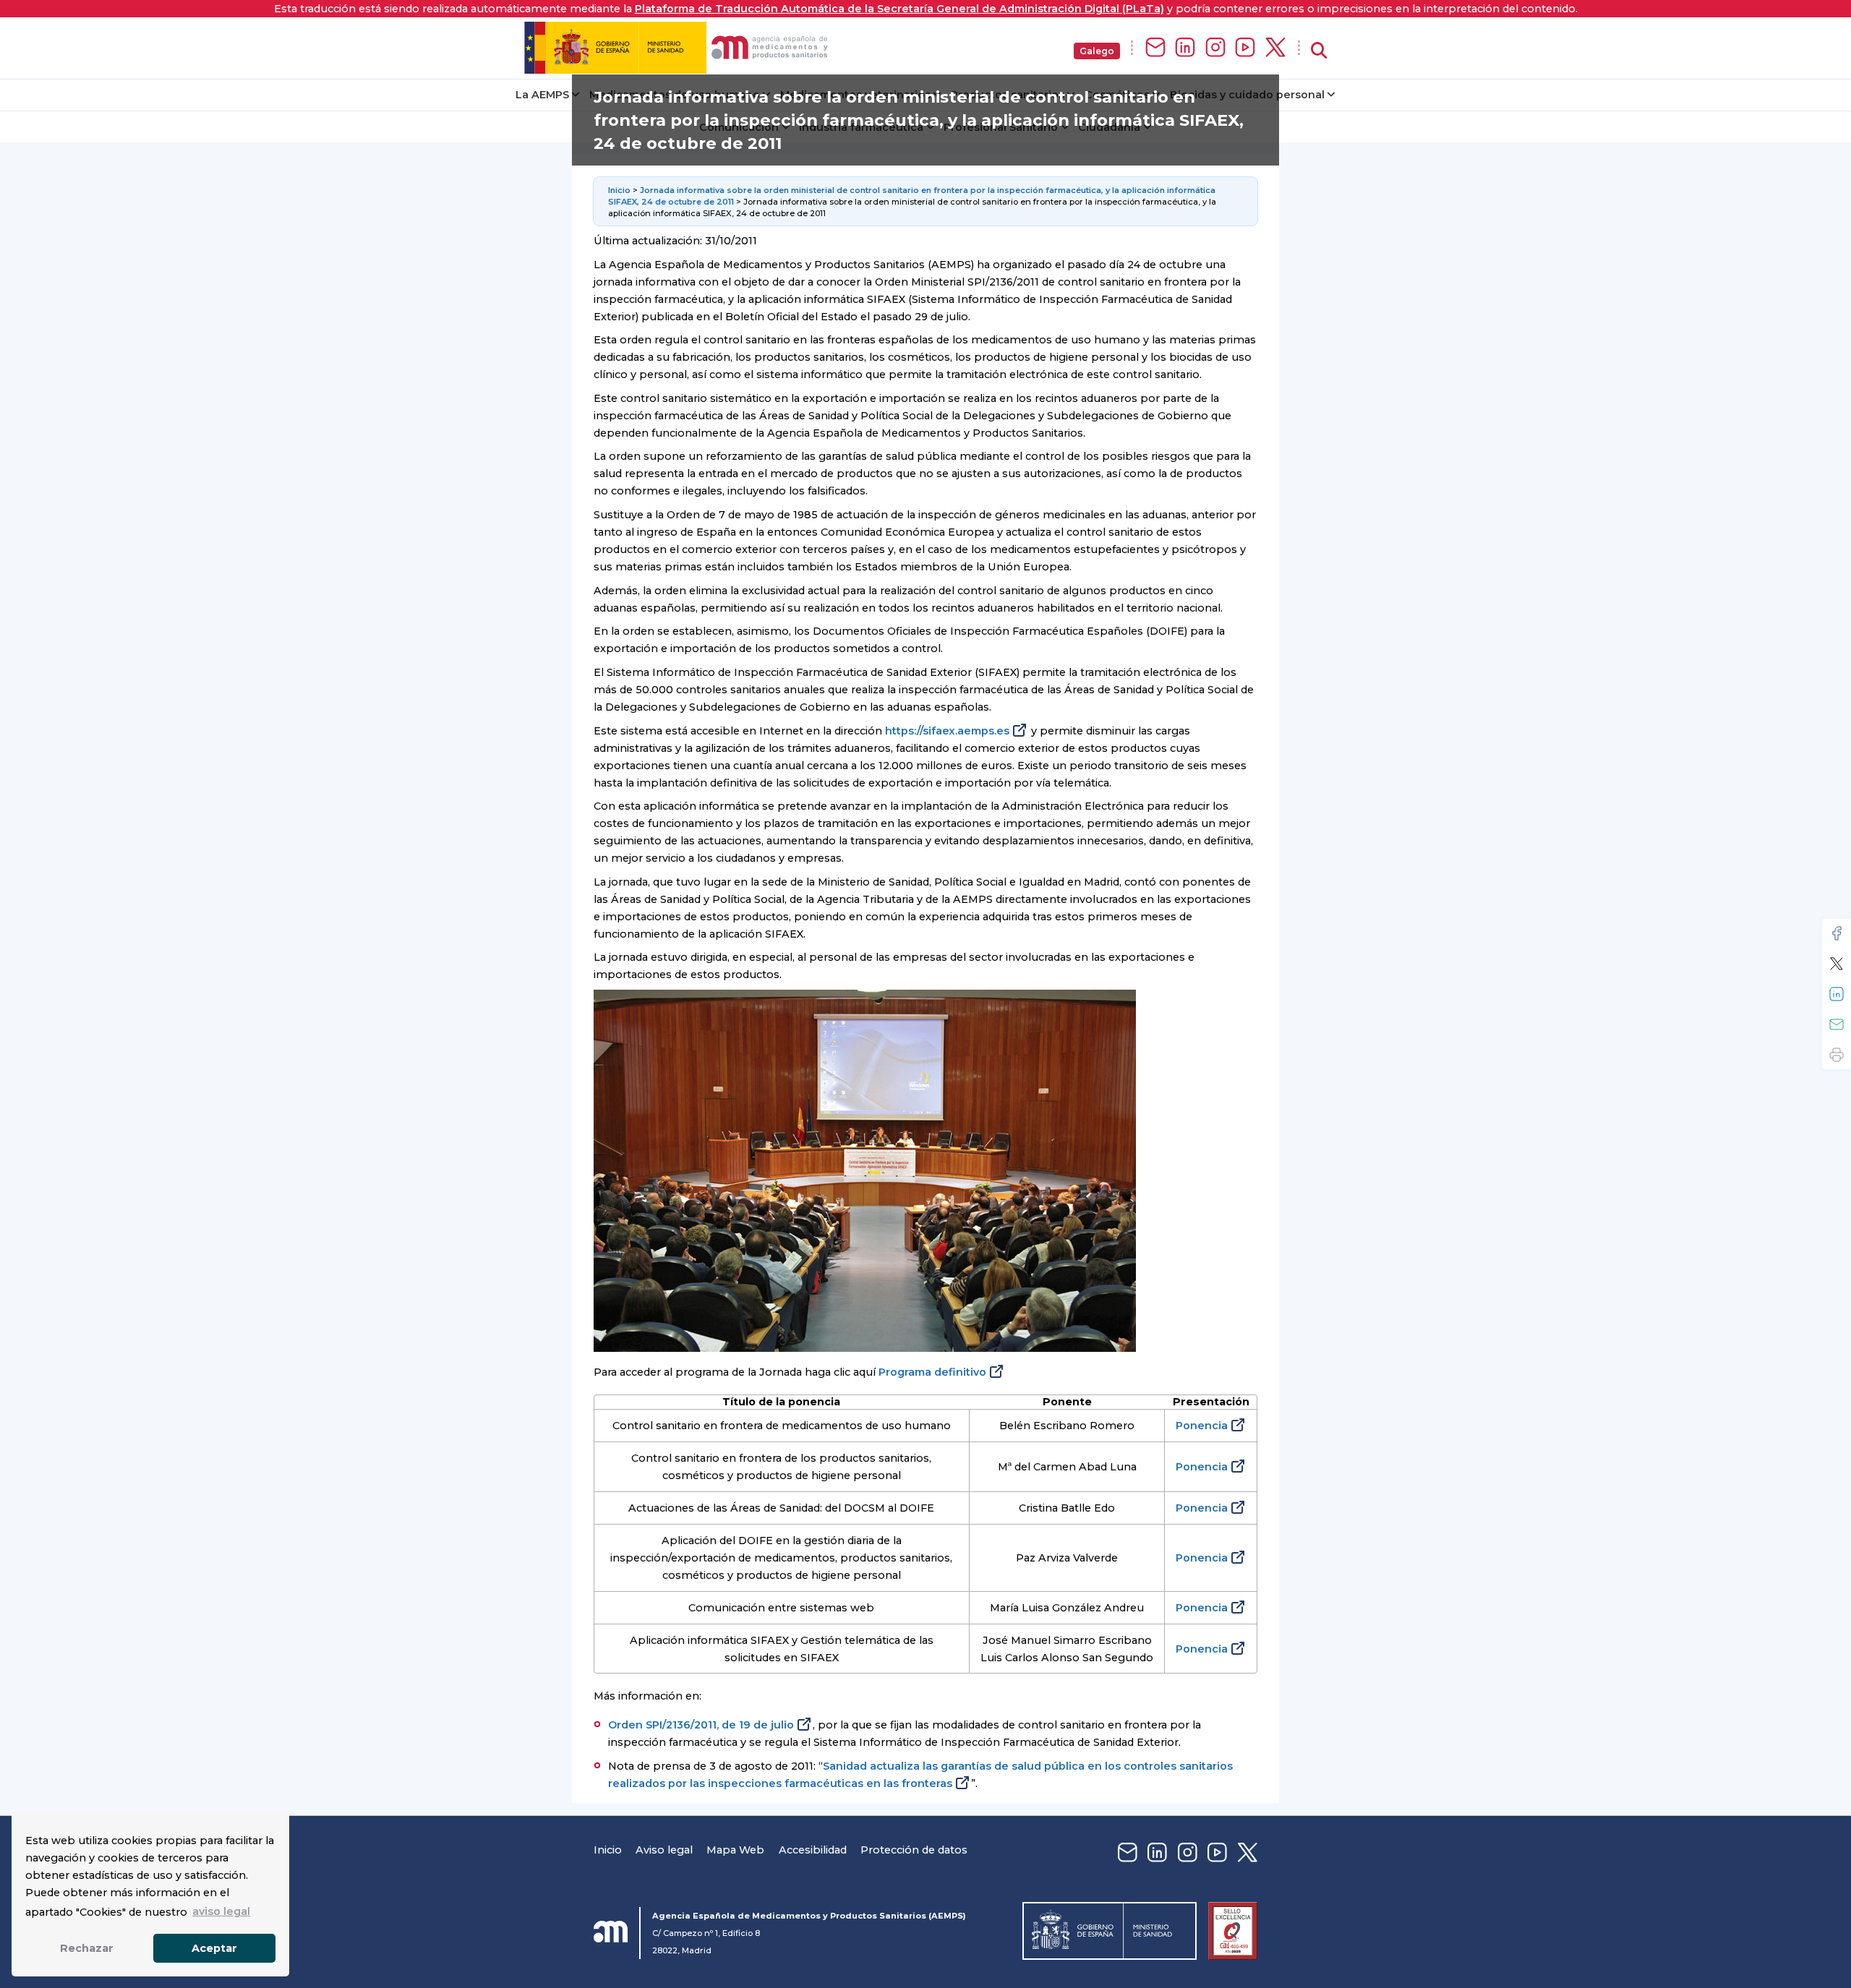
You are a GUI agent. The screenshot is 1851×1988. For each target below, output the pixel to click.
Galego (1097, 51)
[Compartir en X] (1837, 964)
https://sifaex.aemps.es (947, 731)
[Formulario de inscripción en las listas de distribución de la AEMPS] (1155, 48)
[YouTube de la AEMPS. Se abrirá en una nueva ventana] (1245, 48)
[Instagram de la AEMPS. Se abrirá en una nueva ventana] (1215, 48)
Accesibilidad (813, 1850)
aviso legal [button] (221, 1911)
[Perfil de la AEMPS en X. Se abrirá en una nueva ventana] (1275, 48)
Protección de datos (914, 1850)
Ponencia (1202, 1426)
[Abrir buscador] (1319, 51)
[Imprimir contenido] (1837, 1055)
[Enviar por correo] (1837, 1024)
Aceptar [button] (214, 1948)
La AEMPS (542, 95)
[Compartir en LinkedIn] (1837, 994)
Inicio (620, 190)
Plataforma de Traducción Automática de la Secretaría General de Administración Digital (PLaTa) (899, 9)
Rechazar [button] (87, 1948)
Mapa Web (735, 1850)
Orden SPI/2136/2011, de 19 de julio (701, 1725)
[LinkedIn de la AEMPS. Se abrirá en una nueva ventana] (1185, 48)
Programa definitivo (932, 1372)
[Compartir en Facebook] (1837, 933)
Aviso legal (664, 1850)
